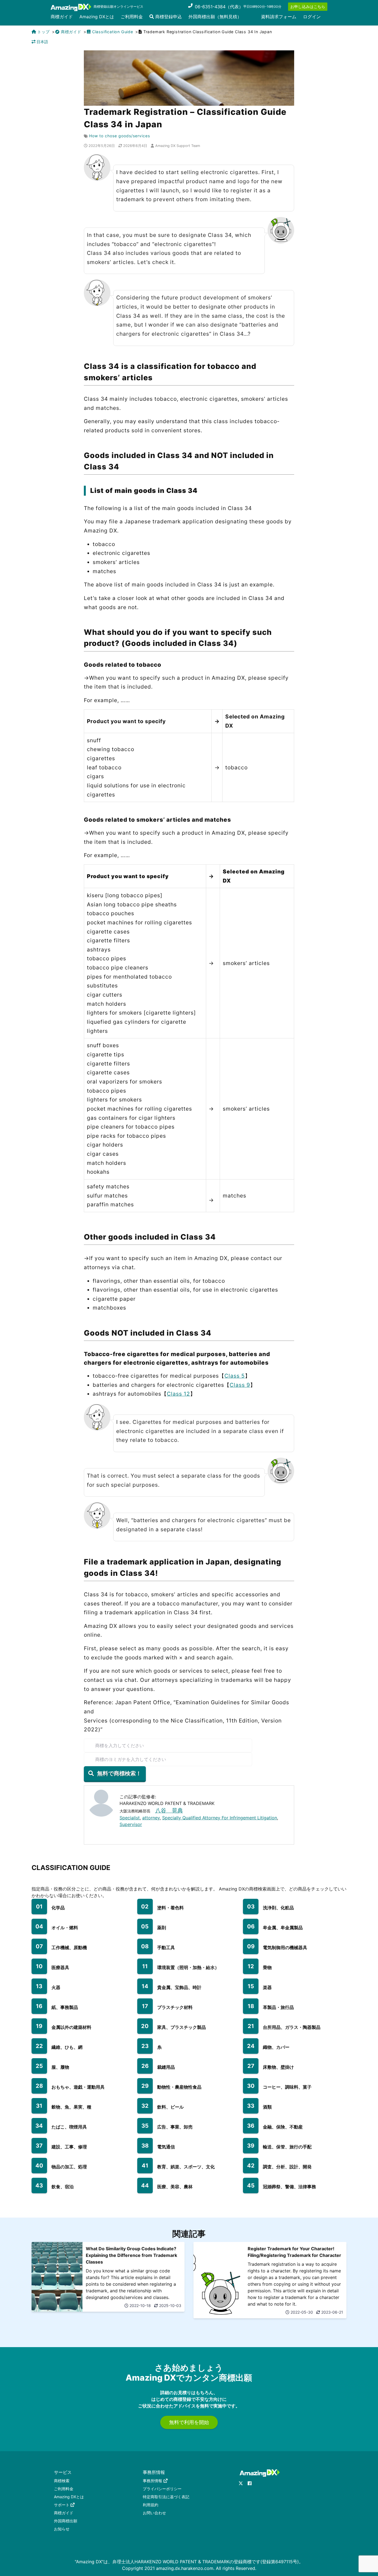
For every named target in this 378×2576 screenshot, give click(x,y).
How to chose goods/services (120, 136)
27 (251, 2066)
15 (251, 1986)
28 (39, 2086)
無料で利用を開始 (189, 2422)
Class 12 (178, 1394)
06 (251, 1926)
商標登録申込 (168, 17)
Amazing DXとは (97, 17)
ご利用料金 (132, 17)
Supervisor (131, 1824)
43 (39, 2186)
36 (251, 2126)
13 (39, 1986)
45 (251, 2186)
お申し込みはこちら (308, 7)
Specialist (130, 1818)
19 (39, 2026)
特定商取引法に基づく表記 (166, 2497)
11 (145, 1966)
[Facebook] (250, 2483)
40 (39, 2166)
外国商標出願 (66, 2521)
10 (39, 1966)
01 (39, 1907)
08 (145, 1946)
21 (251, 2026)
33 (251, 2106)
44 (145, 2186)
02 (145, 1907)
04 (39, 1926)
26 (145, 2066)
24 (251, 2046)
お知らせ (62, 2529)
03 (251, 1907)
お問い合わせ (154, 2513)
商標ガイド (62, 17)
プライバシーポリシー (162, 2489)
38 (145, 2146)
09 (251, 1946)
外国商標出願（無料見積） (215, 17)
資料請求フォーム (279, 17)
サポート (62, 2505)
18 (251, 2006)
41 (145, 2166)
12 (251, 1966)
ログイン (312, 17)
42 (251, 2166)
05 (145, 1926)
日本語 (42, 42)
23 (145, 2046)
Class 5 (235, 1376)
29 (145, 2086)
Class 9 (240, 1385)
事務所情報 (152, 2481)
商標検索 (62, 2481)
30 (251, 2086)
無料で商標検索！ (119, 1773)
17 (145, 2006)
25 (39, 2066)
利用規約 (151, 2505)
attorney (151, 1818)
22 (39, 2046)
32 (145, 2106)
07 (39, 1946)
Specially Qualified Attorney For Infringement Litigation (220, 1818)
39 (251, 2146)
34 (39, 2126)
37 (39, 2146)
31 (39, 2106)
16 (39, 2006)
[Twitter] (241, 2483)
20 (145, 2026)
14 (145, 1986)
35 (145, 2126)
